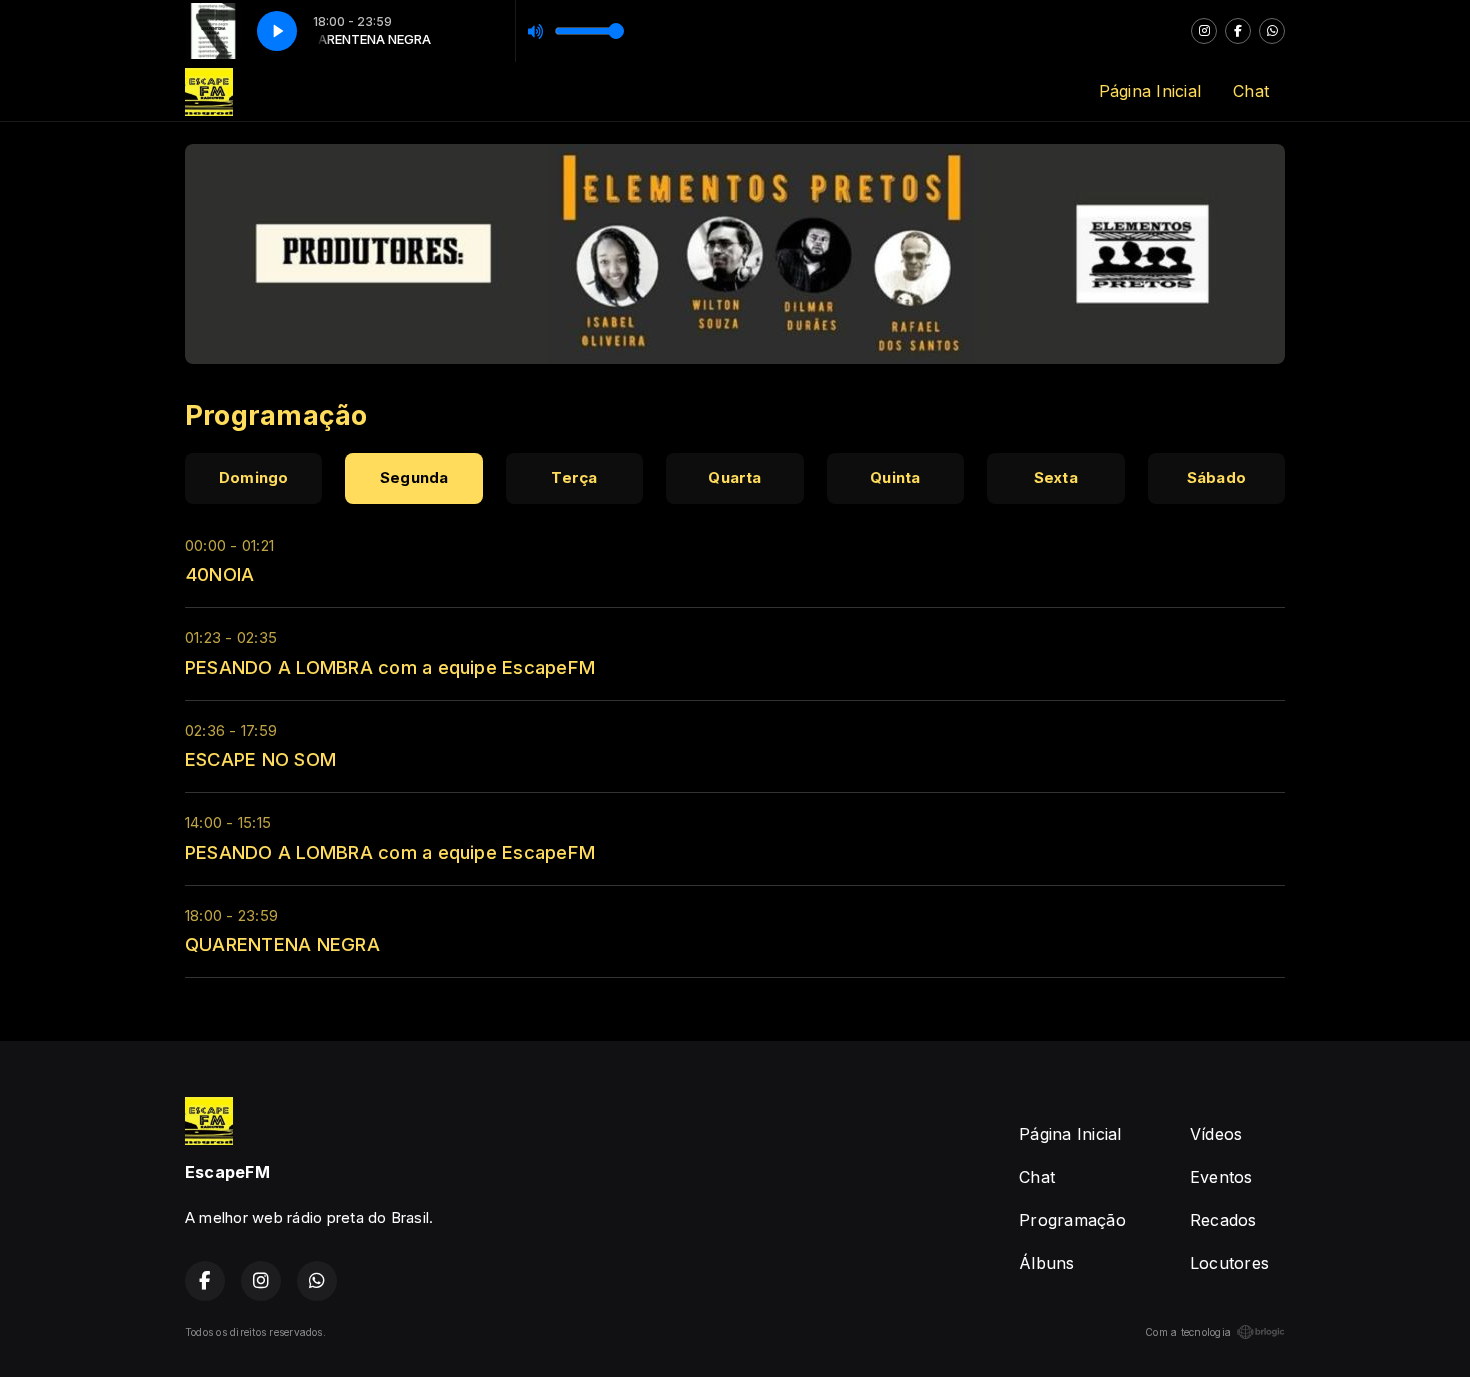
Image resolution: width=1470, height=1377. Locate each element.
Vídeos (1216, 1134)
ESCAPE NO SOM (260, 759)
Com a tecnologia (1188, 1332)
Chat (1251, 91)
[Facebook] (1238, 31)
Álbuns (1046, 1263)
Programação (1072, 1220)
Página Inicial (1150, 91)
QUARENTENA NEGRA (282, 944)
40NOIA (219, 574)
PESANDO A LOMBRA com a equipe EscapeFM (390, 667)
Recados (1223, 1220)
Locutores (1229, 1263)
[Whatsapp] (1272, 31)
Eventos (1221, 1177)
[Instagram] (1204, 31)
